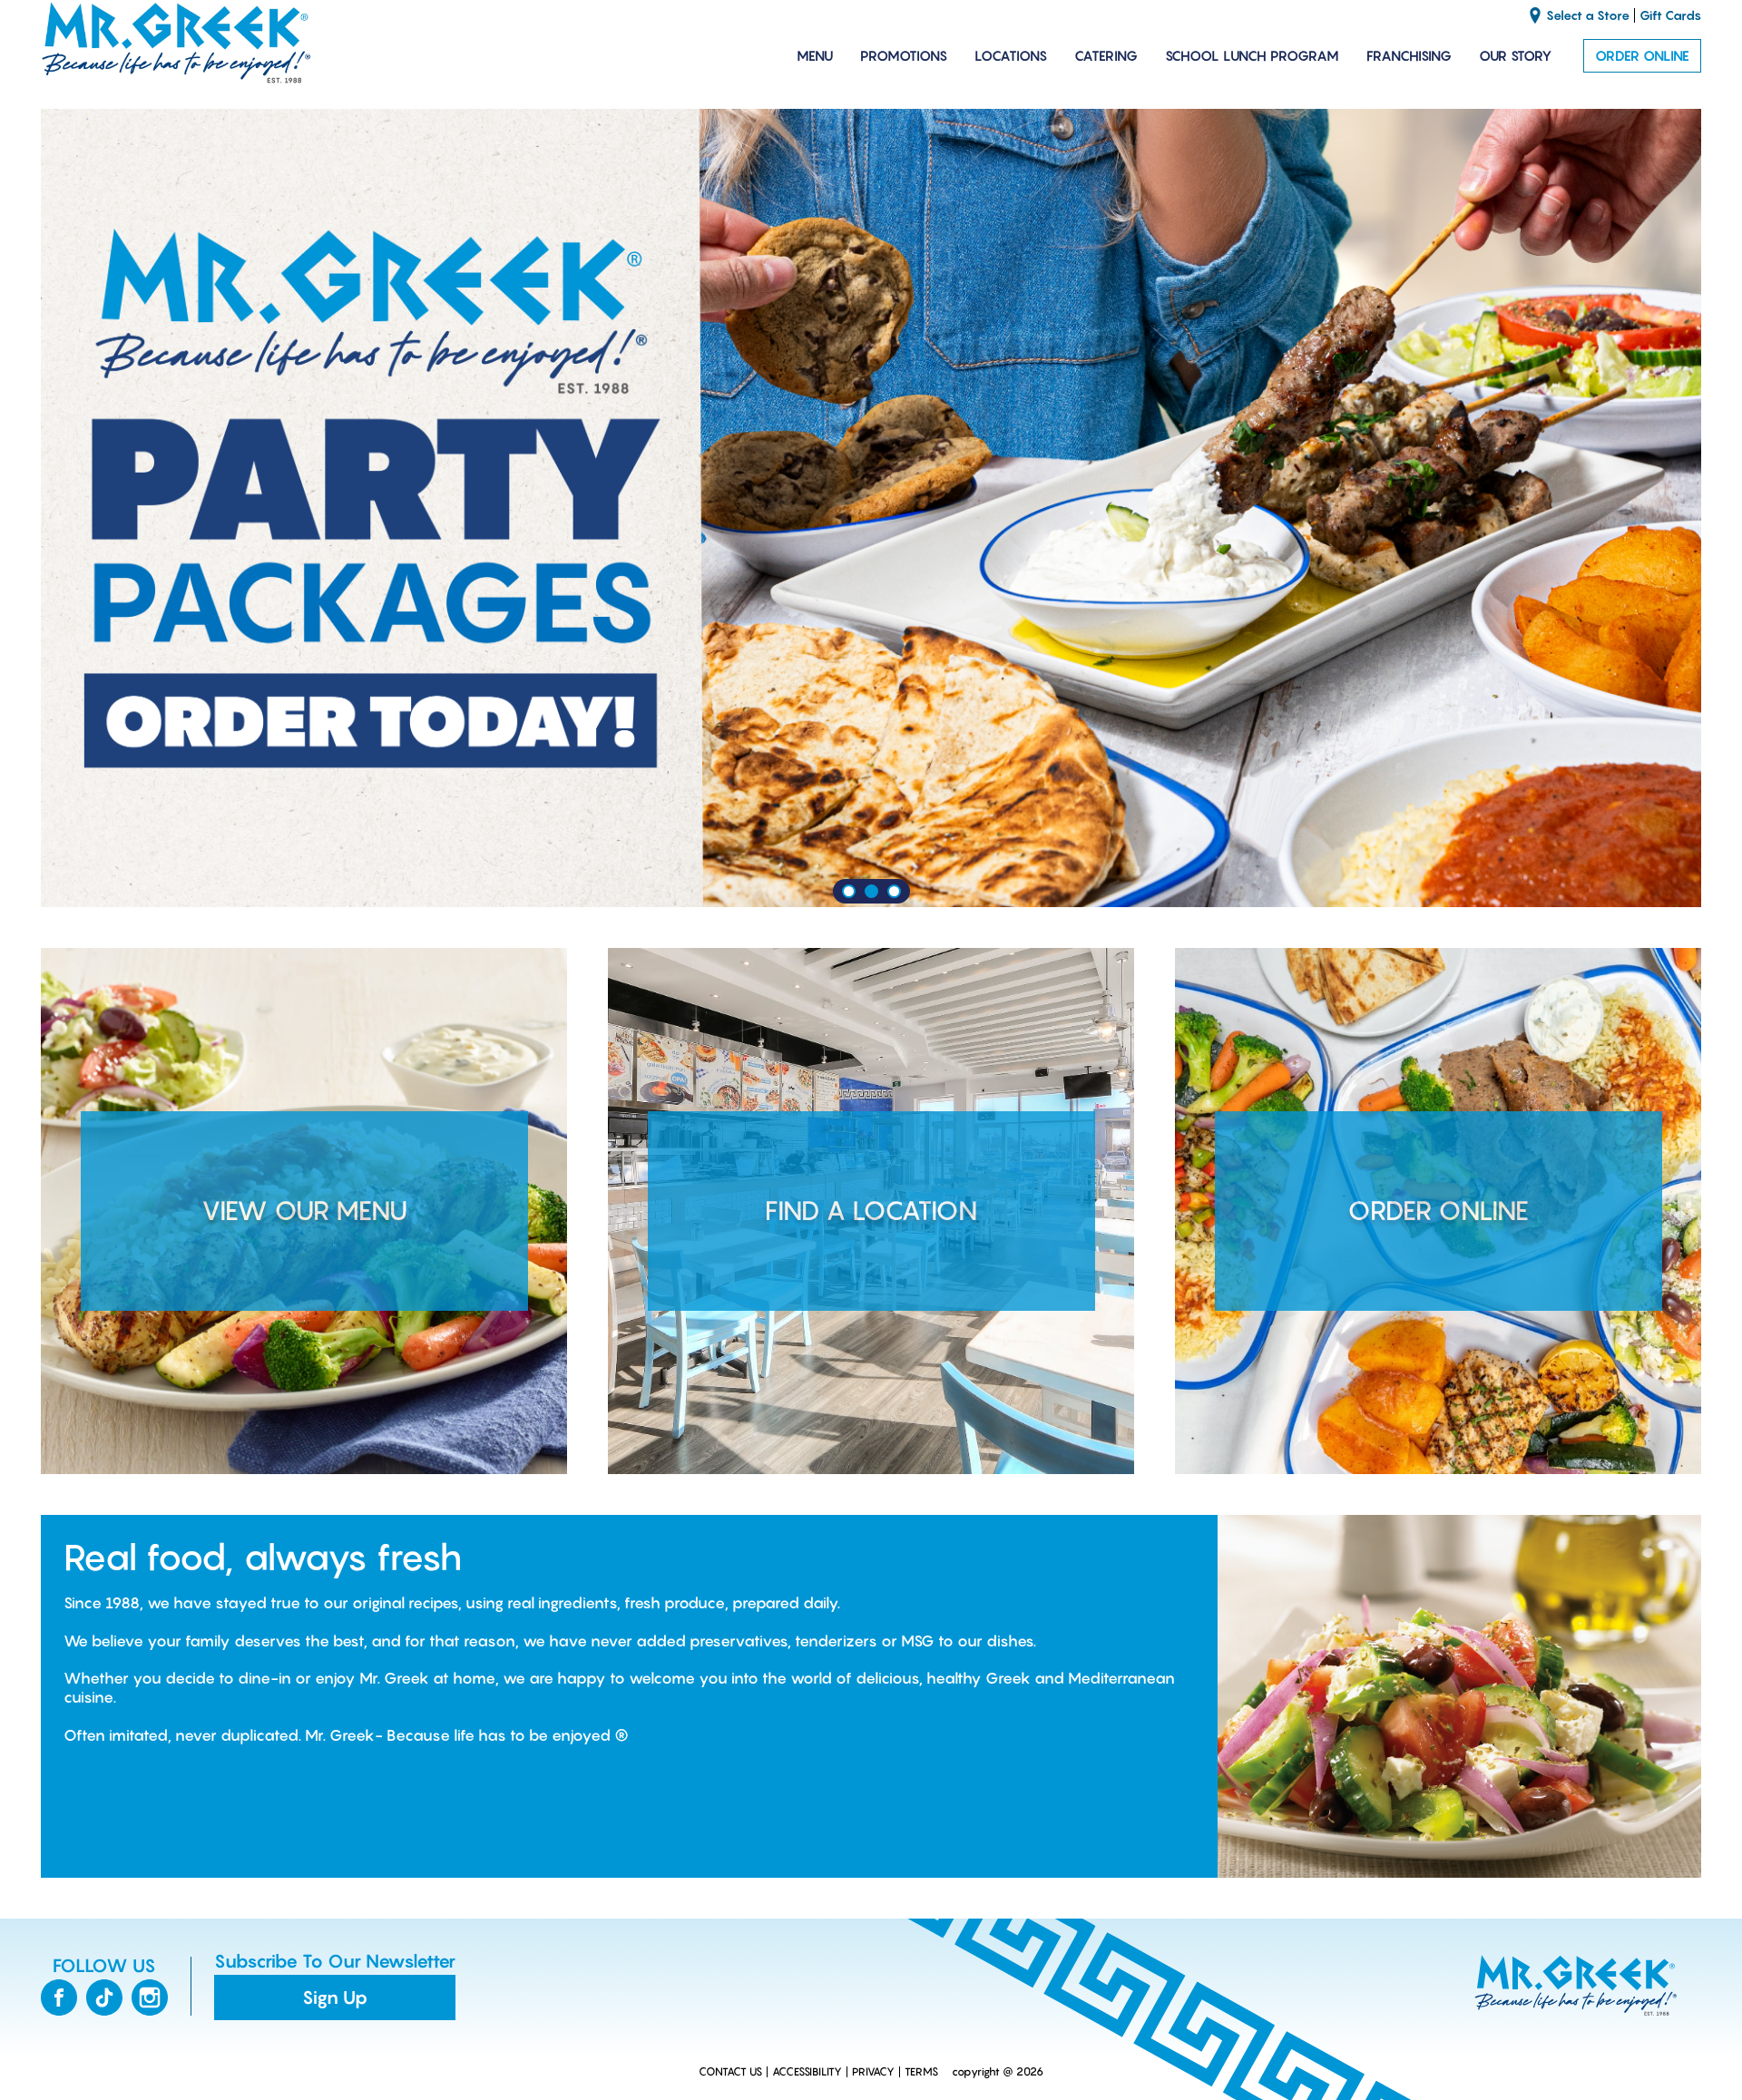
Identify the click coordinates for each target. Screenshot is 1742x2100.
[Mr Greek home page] (177, 44)
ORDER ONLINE (1642, 55)
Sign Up (335, 1997)
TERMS (921, 2072)
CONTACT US (730, 2072)
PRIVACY (873, 2072)
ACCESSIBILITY (807, 2072)
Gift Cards (1670, 15)
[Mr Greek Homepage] (1574, 1986)
